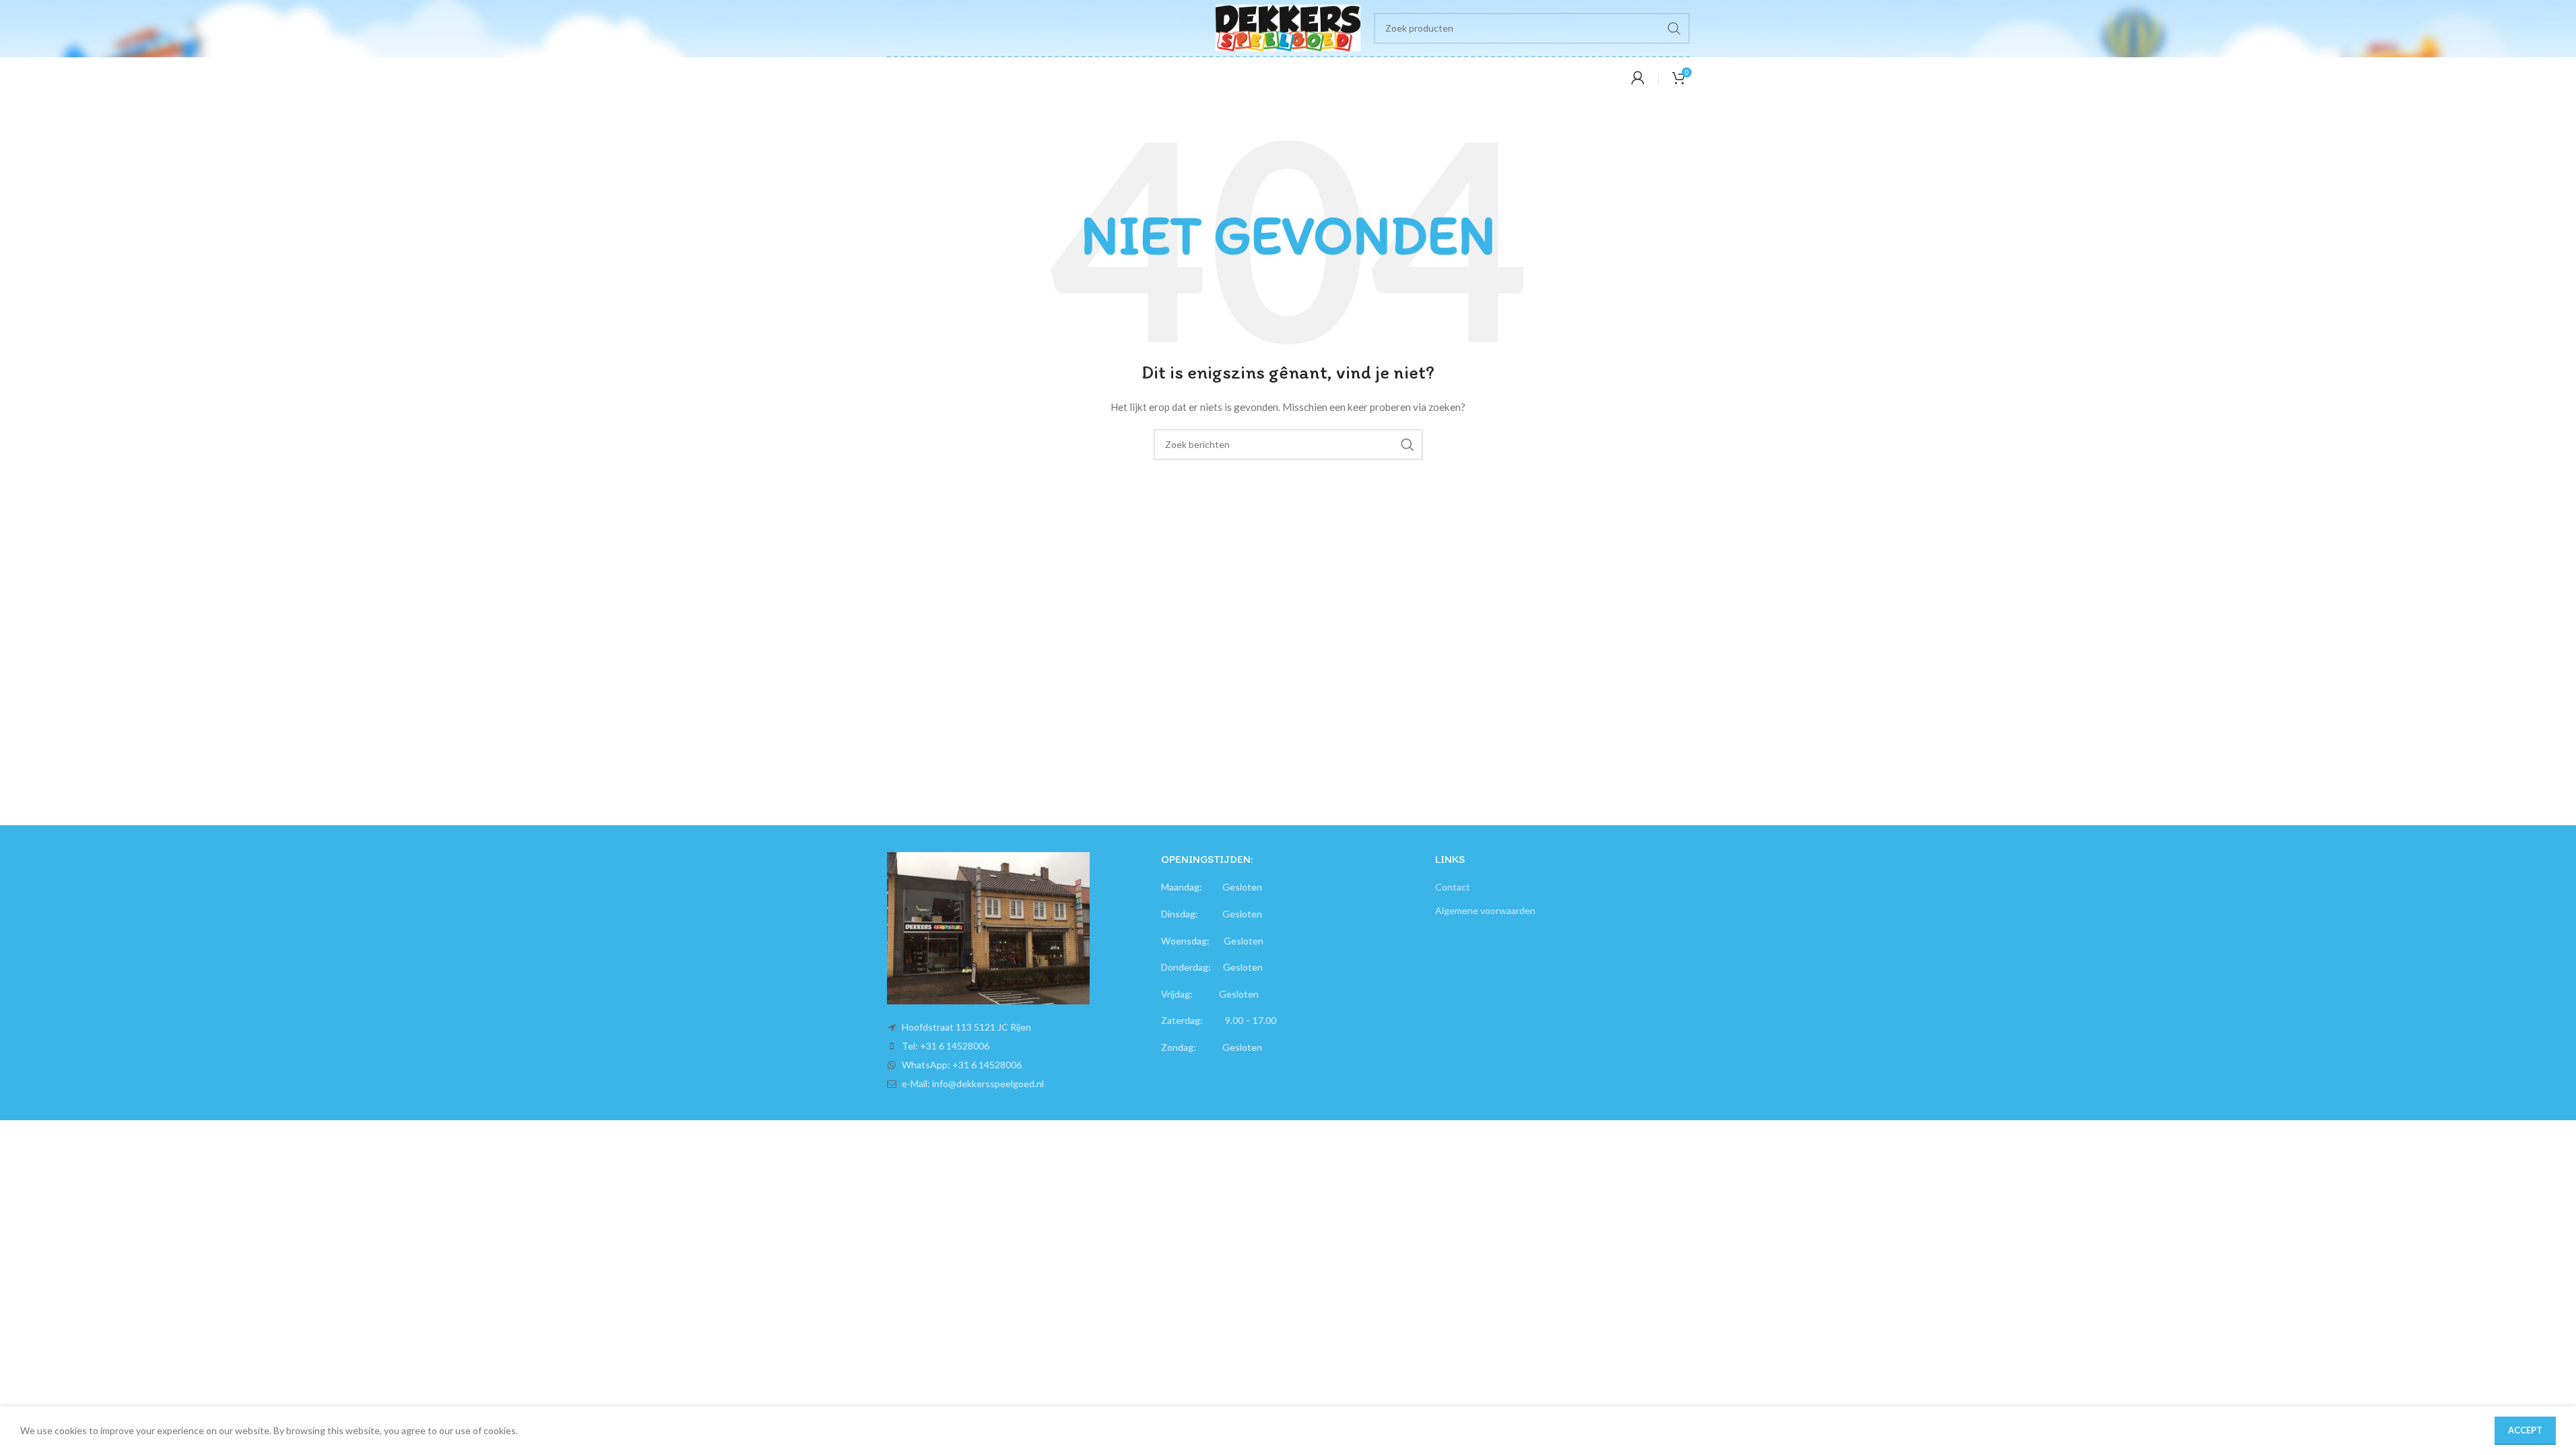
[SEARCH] (1674, 28)
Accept (2525, 1430)
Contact (1453, 887)
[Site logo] (1288, 27)
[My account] (1638, 77)
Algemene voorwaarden (1485, 910)
